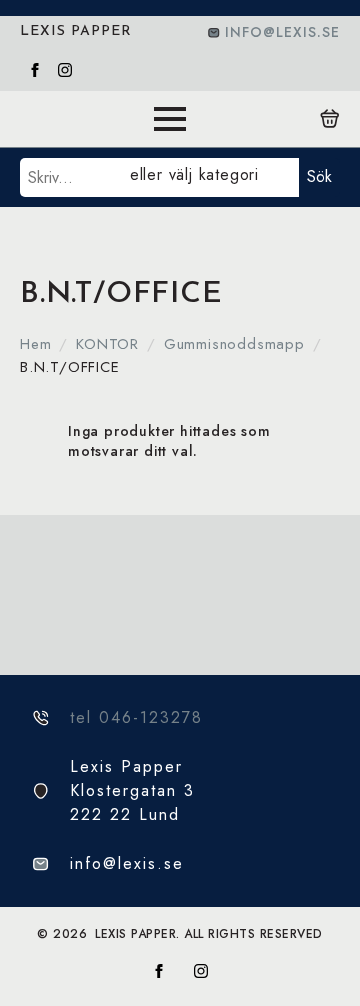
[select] (210, 177)
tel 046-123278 (136, 717)
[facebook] (35, 70)
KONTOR (107, 344)
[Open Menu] (170, 119)
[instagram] (65, 70)
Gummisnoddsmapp (234, 344)
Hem (35, 344)
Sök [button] (319, 176)
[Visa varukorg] (330, 119)
